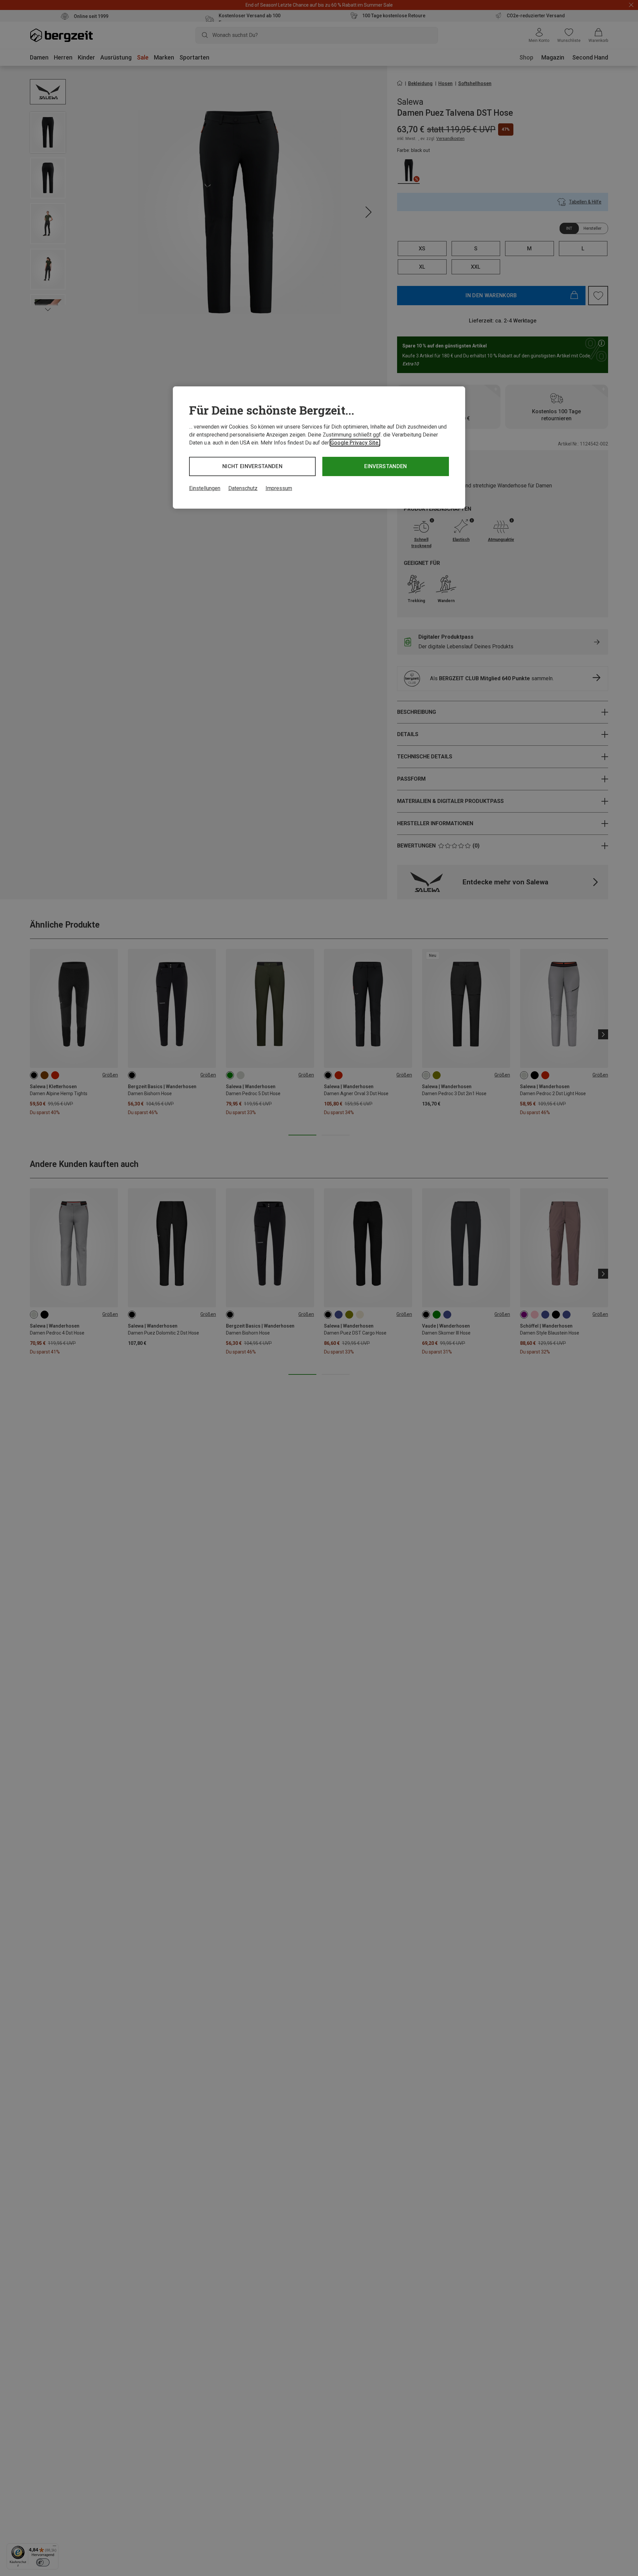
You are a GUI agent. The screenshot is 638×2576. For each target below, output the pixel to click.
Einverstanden (385, 466)
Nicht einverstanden (252, 466)
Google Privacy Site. (355, 443)
